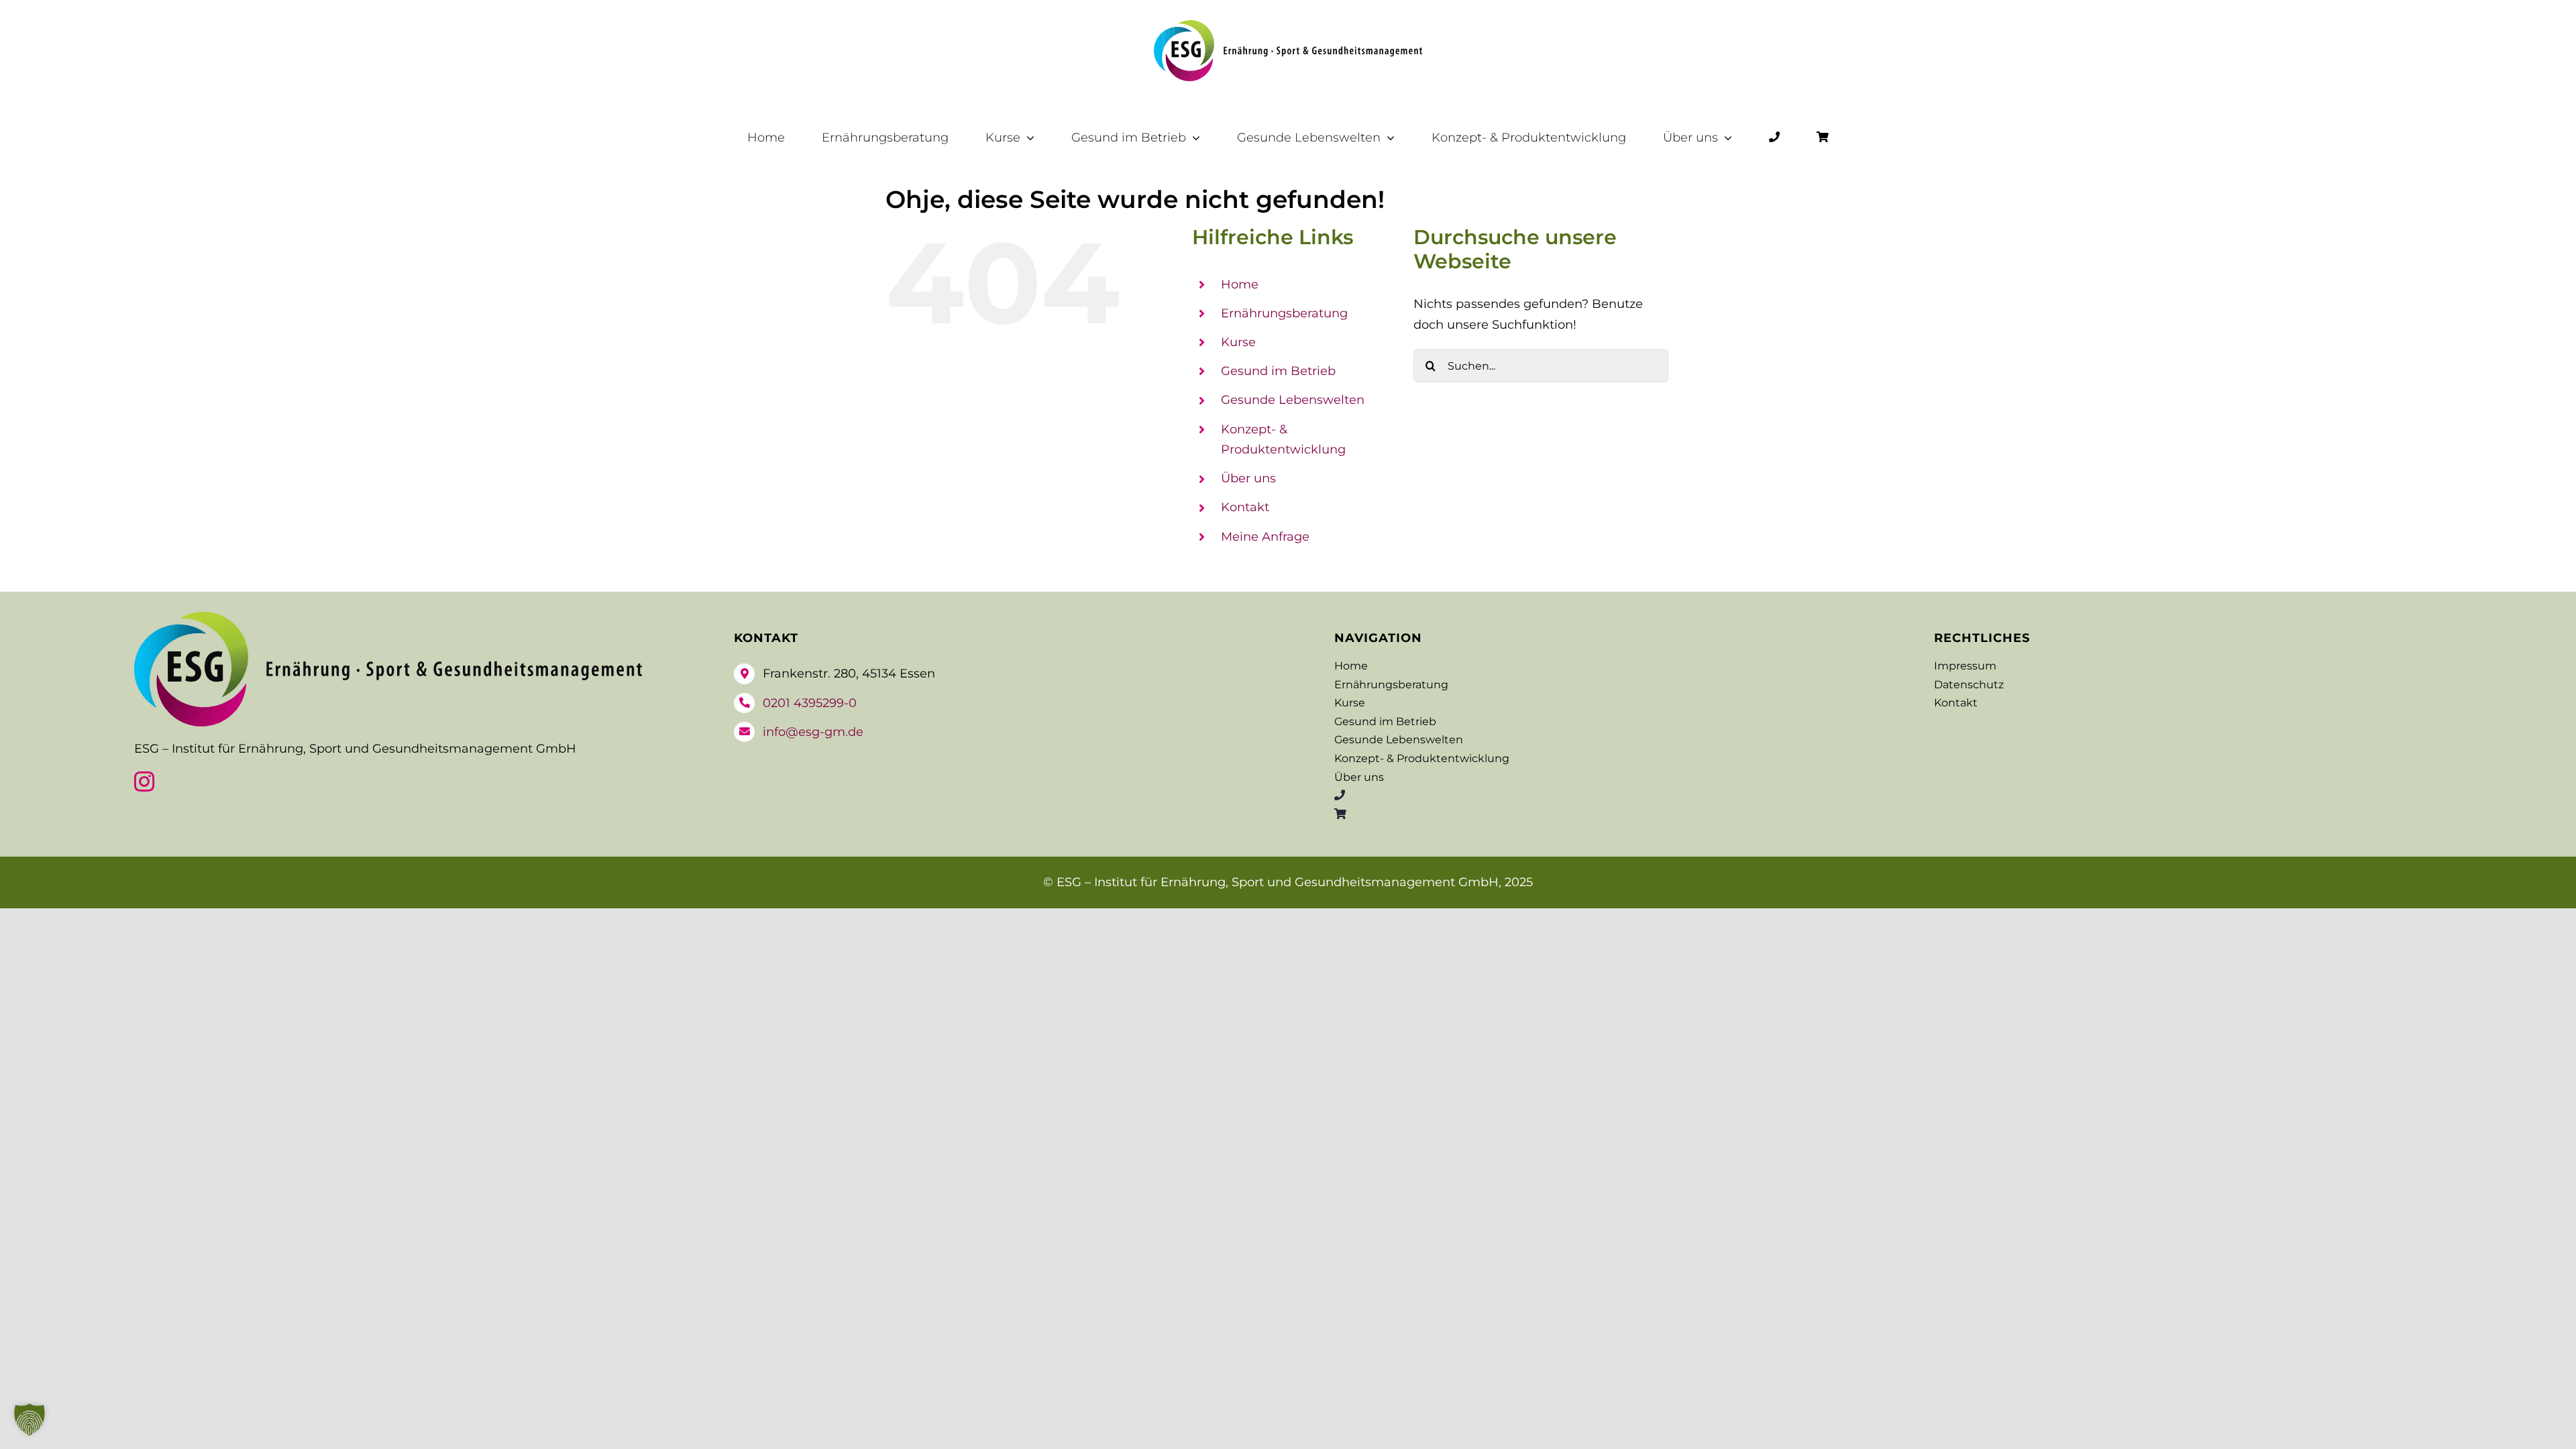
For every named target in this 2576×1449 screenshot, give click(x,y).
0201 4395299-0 (810, 703)
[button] (30, 1419)
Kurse (1238, 342)
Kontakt (1245, 507)
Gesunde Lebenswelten (1293, 400)
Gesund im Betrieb (1278, 371)
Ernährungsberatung (1284, 313)
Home (1240, 284)
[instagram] (144, 782)
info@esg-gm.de (813, 732)
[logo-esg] (1288, 26)
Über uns (1248, 478)
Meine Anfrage (1265, 537)
